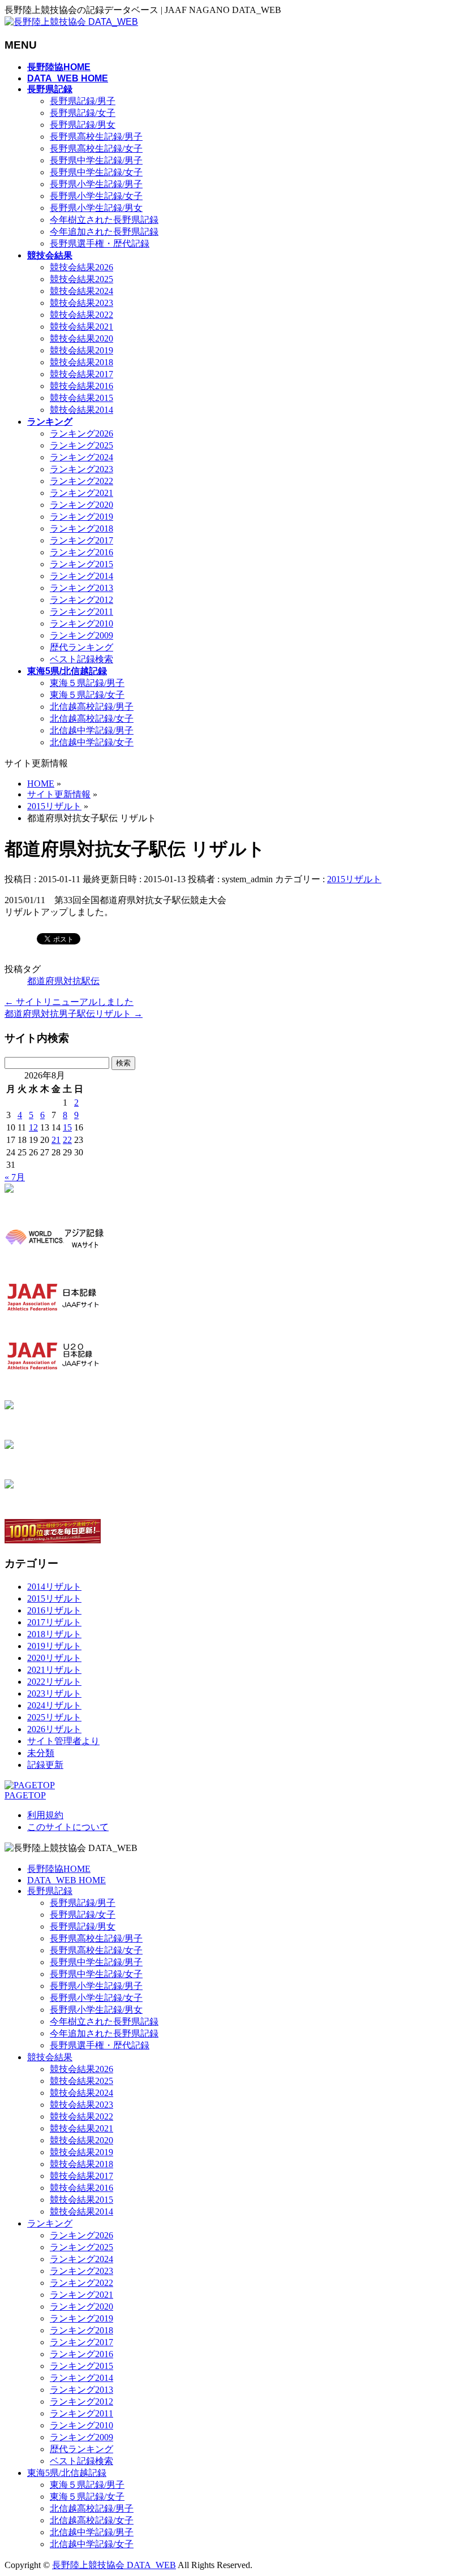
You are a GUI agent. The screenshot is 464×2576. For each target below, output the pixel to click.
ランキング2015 (81, 564)
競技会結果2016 (81, 386)
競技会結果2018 (81, 362)
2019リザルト (54, 1646)
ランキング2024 (81, 457)
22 (67, 1140)
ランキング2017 (81, 540)
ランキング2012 (81, 600)
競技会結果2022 (81, 315)
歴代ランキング (81, 647)
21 (56, 1140)
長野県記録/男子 (83, 101)
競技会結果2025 (81, 279)
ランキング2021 (81, 493)
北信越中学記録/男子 (92, 730)
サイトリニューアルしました (69, 1002)
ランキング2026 (81, 433)
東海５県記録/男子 (87, 683)
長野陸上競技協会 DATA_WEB (114, 2565)
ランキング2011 (81, 612)
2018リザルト (54, 1634)
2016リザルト (54, 1610)
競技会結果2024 (81, 291)
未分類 (41, 1753)
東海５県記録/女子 (87, 695)
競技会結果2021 (81, 327)
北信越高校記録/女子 (92, 719)
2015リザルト (354, 879)
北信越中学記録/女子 (92, 742)
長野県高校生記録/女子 (96, 148)
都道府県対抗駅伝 (63, 981)
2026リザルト (54, 1729)
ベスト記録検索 (81, 659)
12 (33, 1127)
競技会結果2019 (81, 350)
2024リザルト (54, 1705)
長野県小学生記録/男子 (96, 184)
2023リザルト (54, 1693)
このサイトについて (68, 1827)
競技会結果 (50, 2057)
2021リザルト (54, 1670)
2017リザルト (54, 1622)
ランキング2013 (81, 588)
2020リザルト (54, 1658)
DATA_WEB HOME (66, 1880)
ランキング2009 (81, 635)
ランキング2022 (81, 481)
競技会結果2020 (81, 338)
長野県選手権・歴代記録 (100, 243)
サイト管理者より (63, 1741)
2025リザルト (54, 1717)
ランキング (50, 2223)
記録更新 (45, 1765)
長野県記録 (50, 1891)
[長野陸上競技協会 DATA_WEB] (71, 22)
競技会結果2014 (81, 410)
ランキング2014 (81, 576)
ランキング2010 (81, 623)
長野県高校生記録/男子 (96, 137)
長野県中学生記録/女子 (96, 172)
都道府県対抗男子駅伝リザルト (74, 1014)
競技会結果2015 (81, 398)
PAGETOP (25, 1795)
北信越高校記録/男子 (92, 707)
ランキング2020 (81, 505)
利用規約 (45, 1815)
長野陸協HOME (59, 1869)
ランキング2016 (81, 552)
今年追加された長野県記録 (104, 232)
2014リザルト (54, 1587)
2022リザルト (54, 1682)
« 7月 (15, 1177)
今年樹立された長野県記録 (104, 220)
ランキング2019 (81, 517)
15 (67, 1127)
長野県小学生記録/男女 (96, 208)
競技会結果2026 (81, 267)
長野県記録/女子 (83, 113)
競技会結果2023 (81, 303)
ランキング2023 (81, 469)
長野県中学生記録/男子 (96, 160)
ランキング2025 (81, 445)
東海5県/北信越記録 (67, 2473)
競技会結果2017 (81, 374)
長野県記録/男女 (83, 125)
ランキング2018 (81, 528)
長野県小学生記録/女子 (96, 196)
